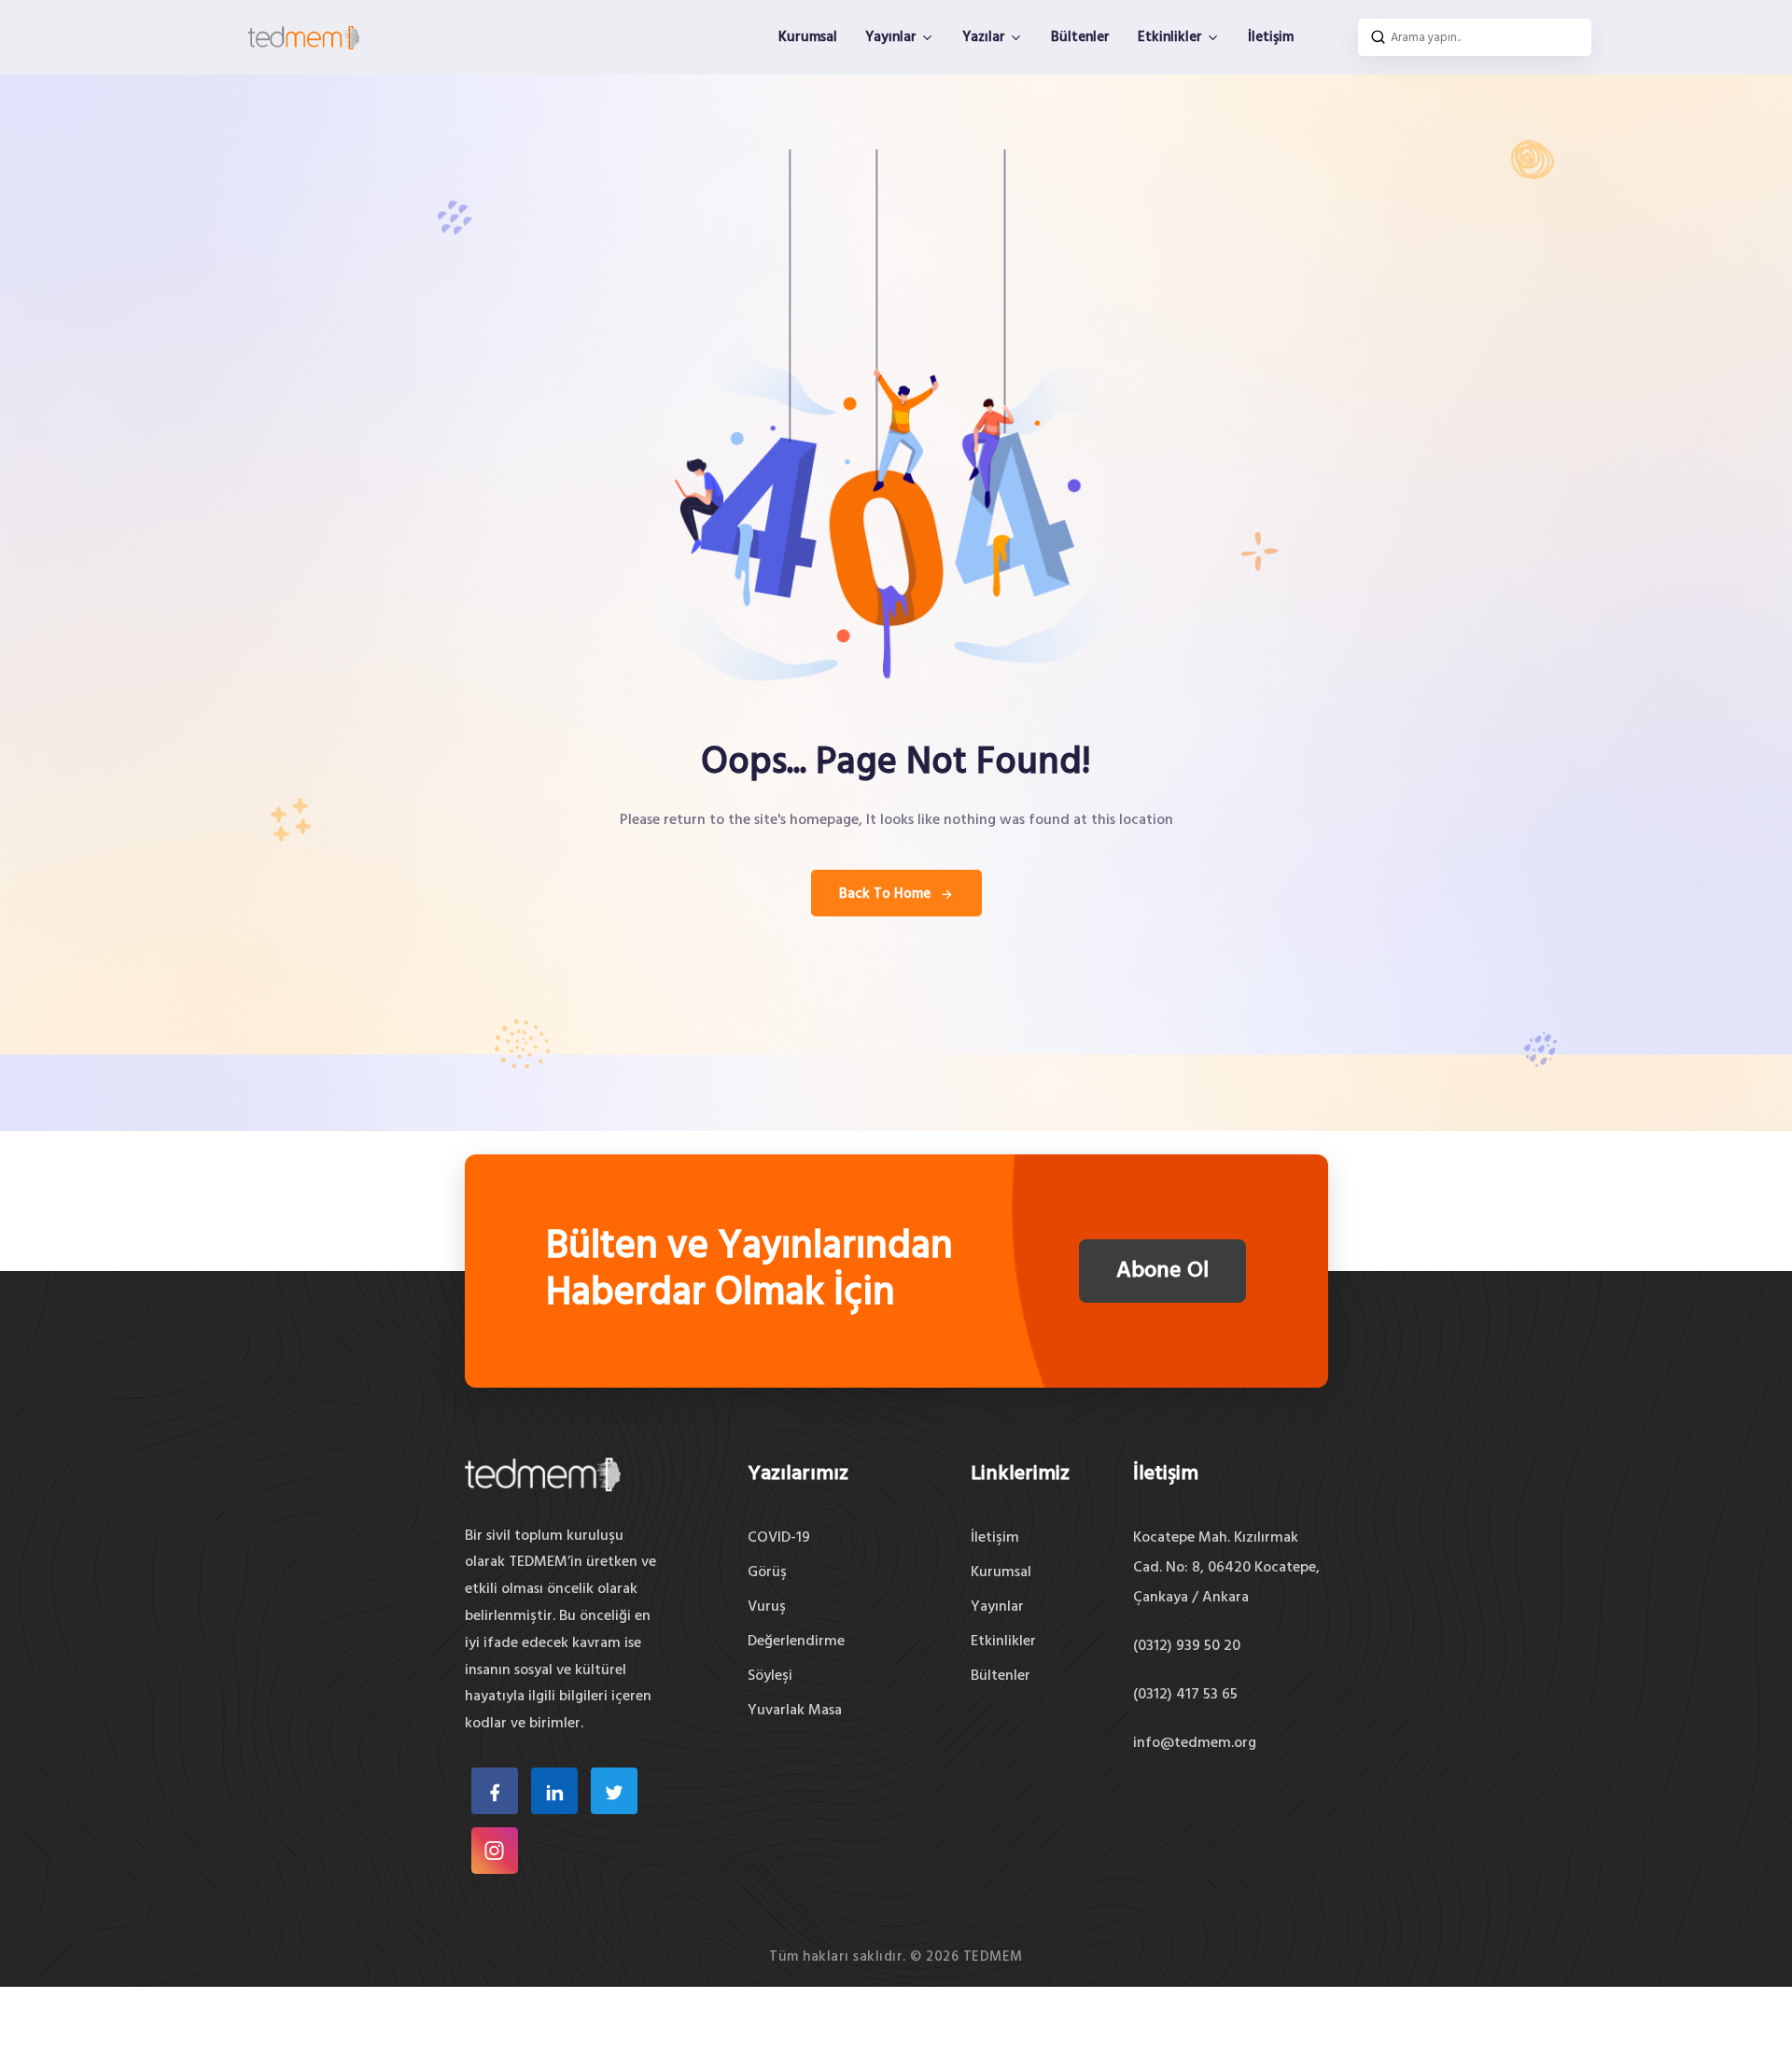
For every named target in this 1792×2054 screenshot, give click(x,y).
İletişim (1271, 37)
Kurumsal (808, 37)
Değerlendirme (796, 1642)
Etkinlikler (1172, 37)
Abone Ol (1162, 1271)
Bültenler (1080, 37)
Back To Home (885, 894)
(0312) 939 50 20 (1187, 1646)
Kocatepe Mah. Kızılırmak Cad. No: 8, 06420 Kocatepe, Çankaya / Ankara (1226, 1568)
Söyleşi (770, 1676)
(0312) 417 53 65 (1185, 1695)
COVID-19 (779, 1538)
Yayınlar (893, 37)
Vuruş (767, 1607)
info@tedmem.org (1195, 1743)
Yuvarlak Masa (795, 1711)
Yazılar (986, 37)
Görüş (767, 1572)
